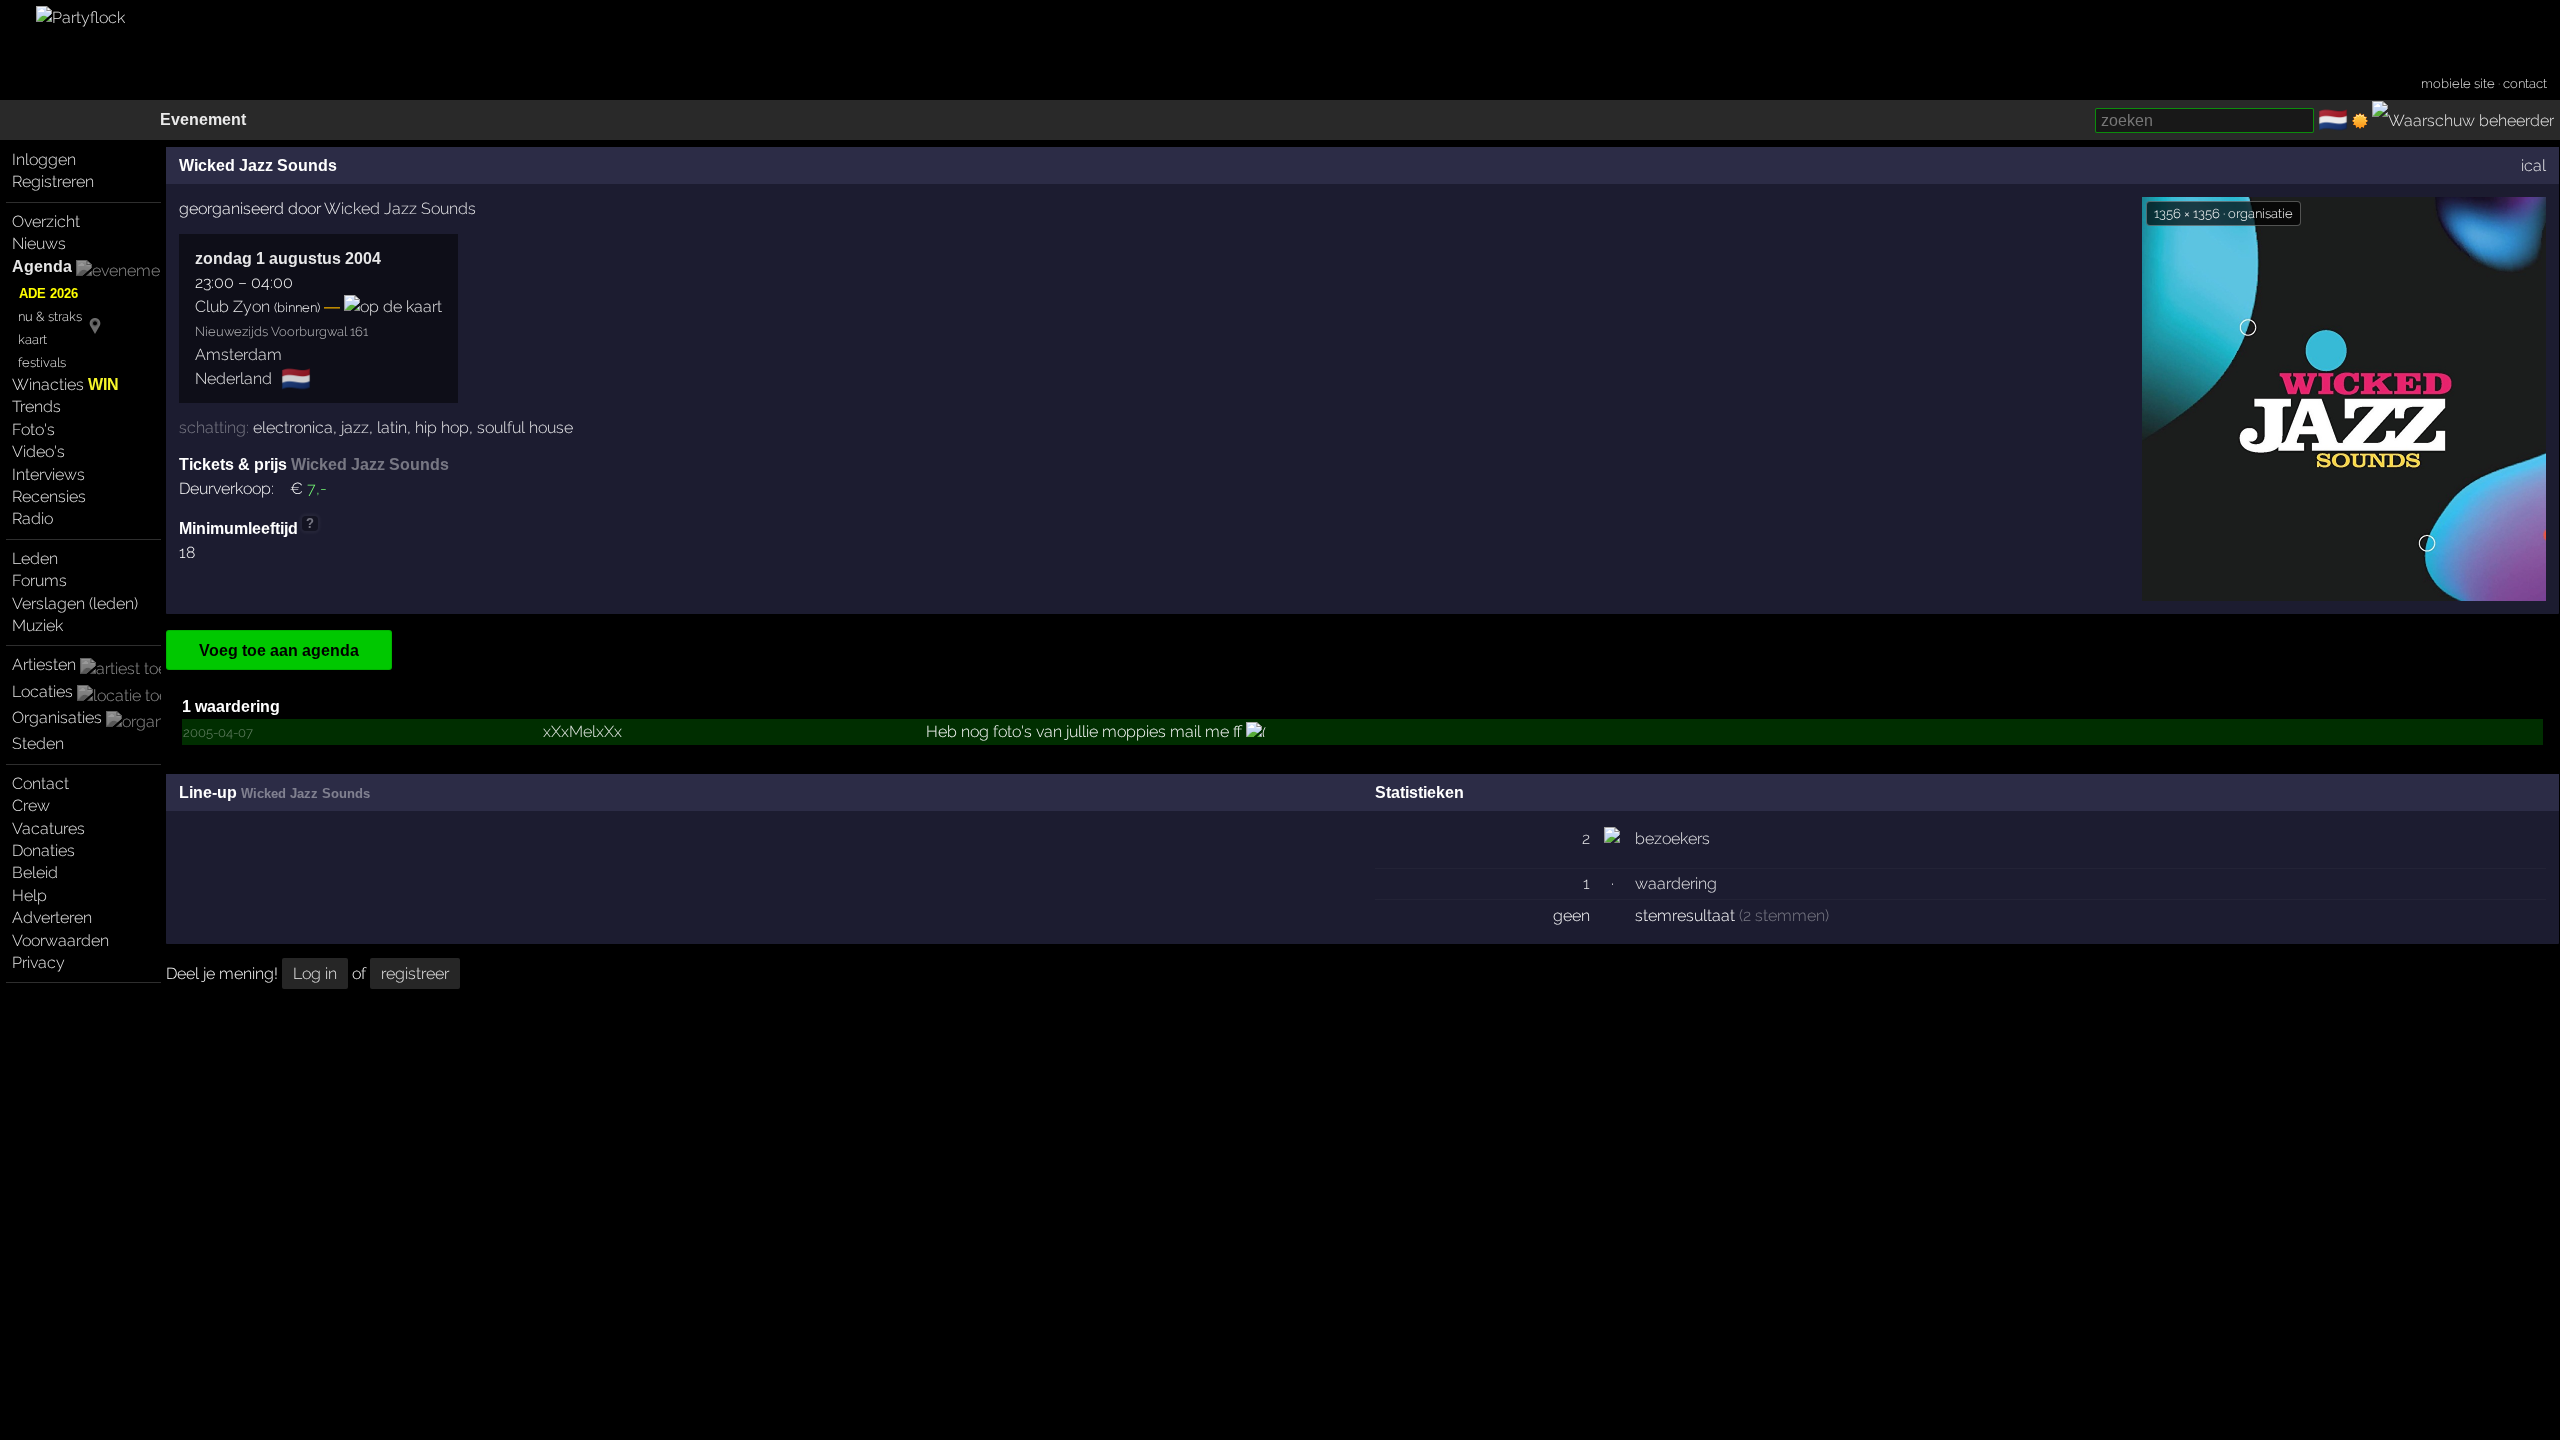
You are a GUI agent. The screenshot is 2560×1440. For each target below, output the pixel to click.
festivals (42, 362)
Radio (32, 518)
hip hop (442, 427)
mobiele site (2458, 83)
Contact (40, 783)
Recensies (49, 496)
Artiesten (44, 664)
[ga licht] (2360, 121)
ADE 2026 (48, 293)
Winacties (65, 384)
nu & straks (50, 316)
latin (392, 427)
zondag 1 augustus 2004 (288, 258)
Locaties (42, 691)
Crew (31, 805)
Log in (315, 973)
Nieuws (39, 243)
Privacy (38, 962)
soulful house (525, 427)
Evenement (203, 119)
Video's (38, 451)
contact (2525, 83)
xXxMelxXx (582, 731)
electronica (293, 427)
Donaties (43, 850)
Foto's (33, 429)
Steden (38, 743)
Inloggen (44, 159)
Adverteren (52, 917)
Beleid (35, 872)
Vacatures (48, 828)
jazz (355, 427)
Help (29, 895)
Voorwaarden (60, 940)
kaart (32, 339)
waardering (1676, 883)
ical (2533, 165)
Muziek (37, 625)
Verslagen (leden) (75, 603)
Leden (35, 558)
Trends (36, 406)
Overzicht (46, 221)
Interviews (48, 474)
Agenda (42, 266)
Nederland (233, 378)
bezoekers (1672, 838)
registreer (415, 973)
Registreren (53, 181)
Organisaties (57, 717)
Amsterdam (238, 354)
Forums (39, 580)
